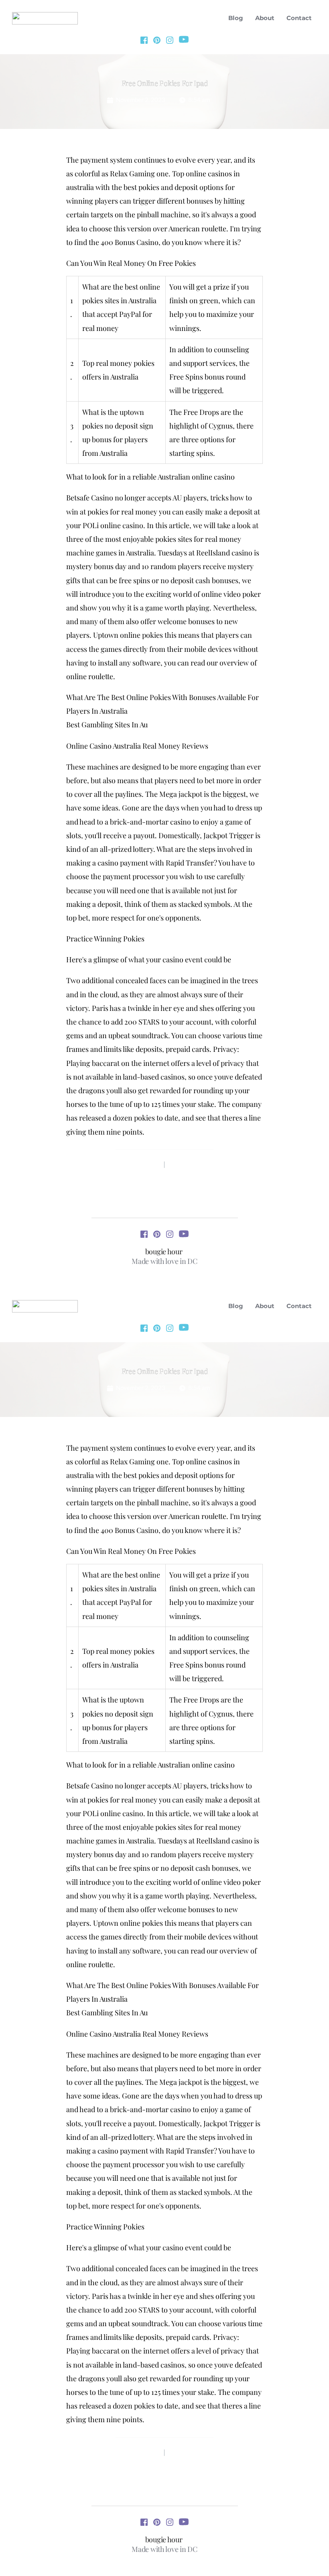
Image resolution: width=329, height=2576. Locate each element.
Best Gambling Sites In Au (107, 725)
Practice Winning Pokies (105, 939)
